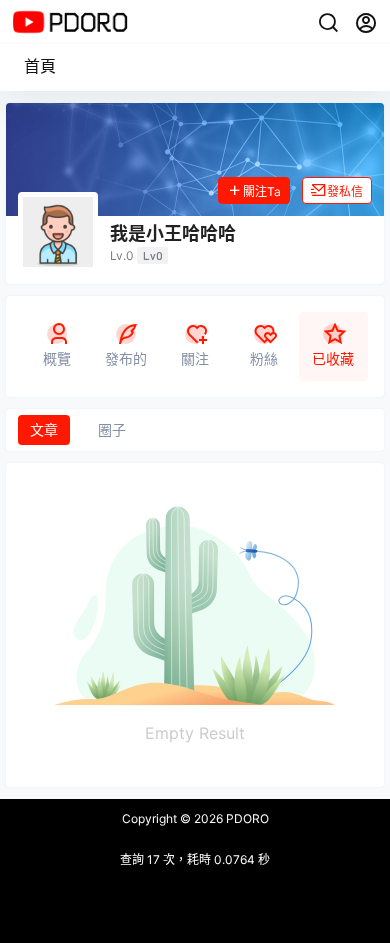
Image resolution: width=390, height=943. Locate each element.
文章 (44, 429)
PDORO (246, 818)
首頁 (40, 66)
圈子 (112, 429)
